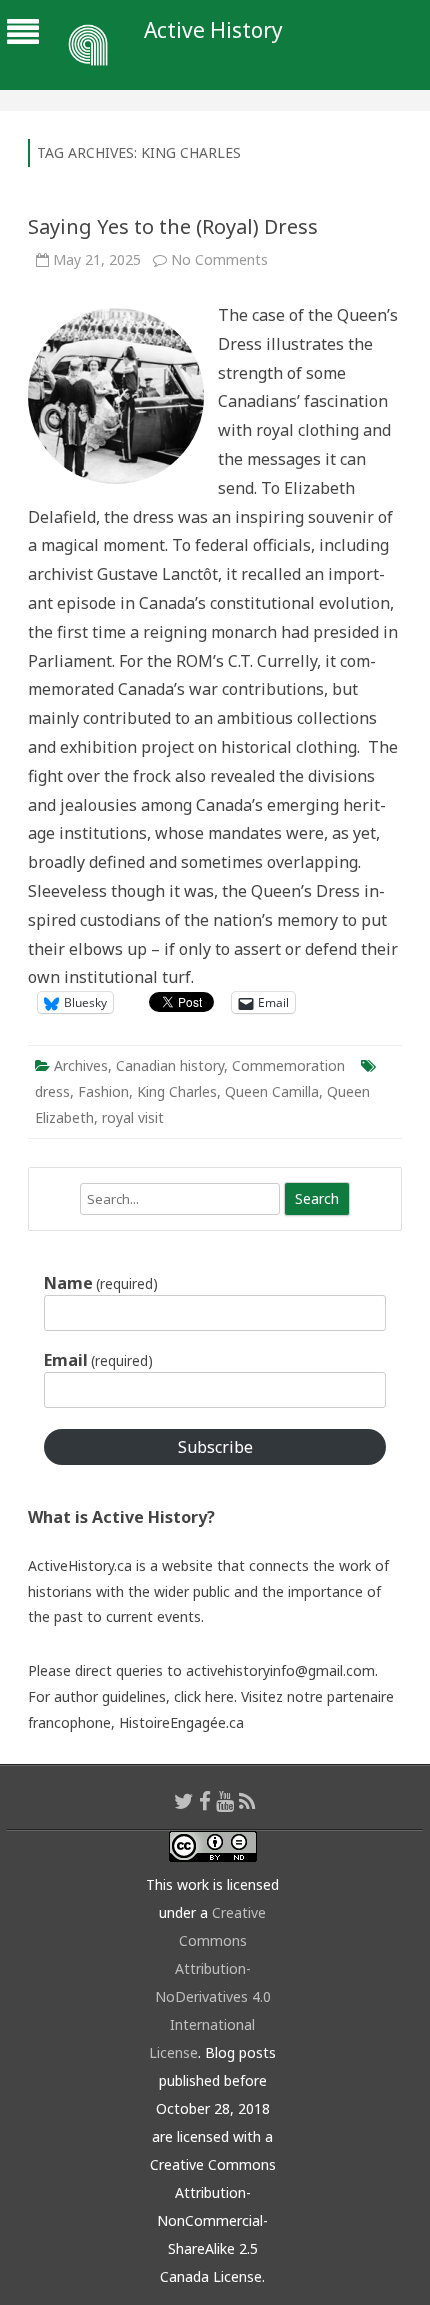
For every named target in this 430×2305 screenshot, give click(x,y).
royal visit (133, 1117)
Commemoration (288, 1065)
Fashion (103, 1091)
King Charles (177, 1091)
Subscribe (215, 1447)
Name (101, 1283)
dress (52, 1091)
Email (98, 1360)
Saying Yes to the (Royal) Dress (173, 226)
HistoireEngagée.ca (181, 1722)
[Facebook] (205, 1801)
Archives (81, 1065)
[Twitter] (184, 1801)
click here (204, 1696)
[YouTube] (225, 1801)
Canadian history (170, 1065)
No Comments (219, 259)
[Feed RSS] (247, 1801)
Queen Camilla (272, 1091)
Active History (213, 30)
